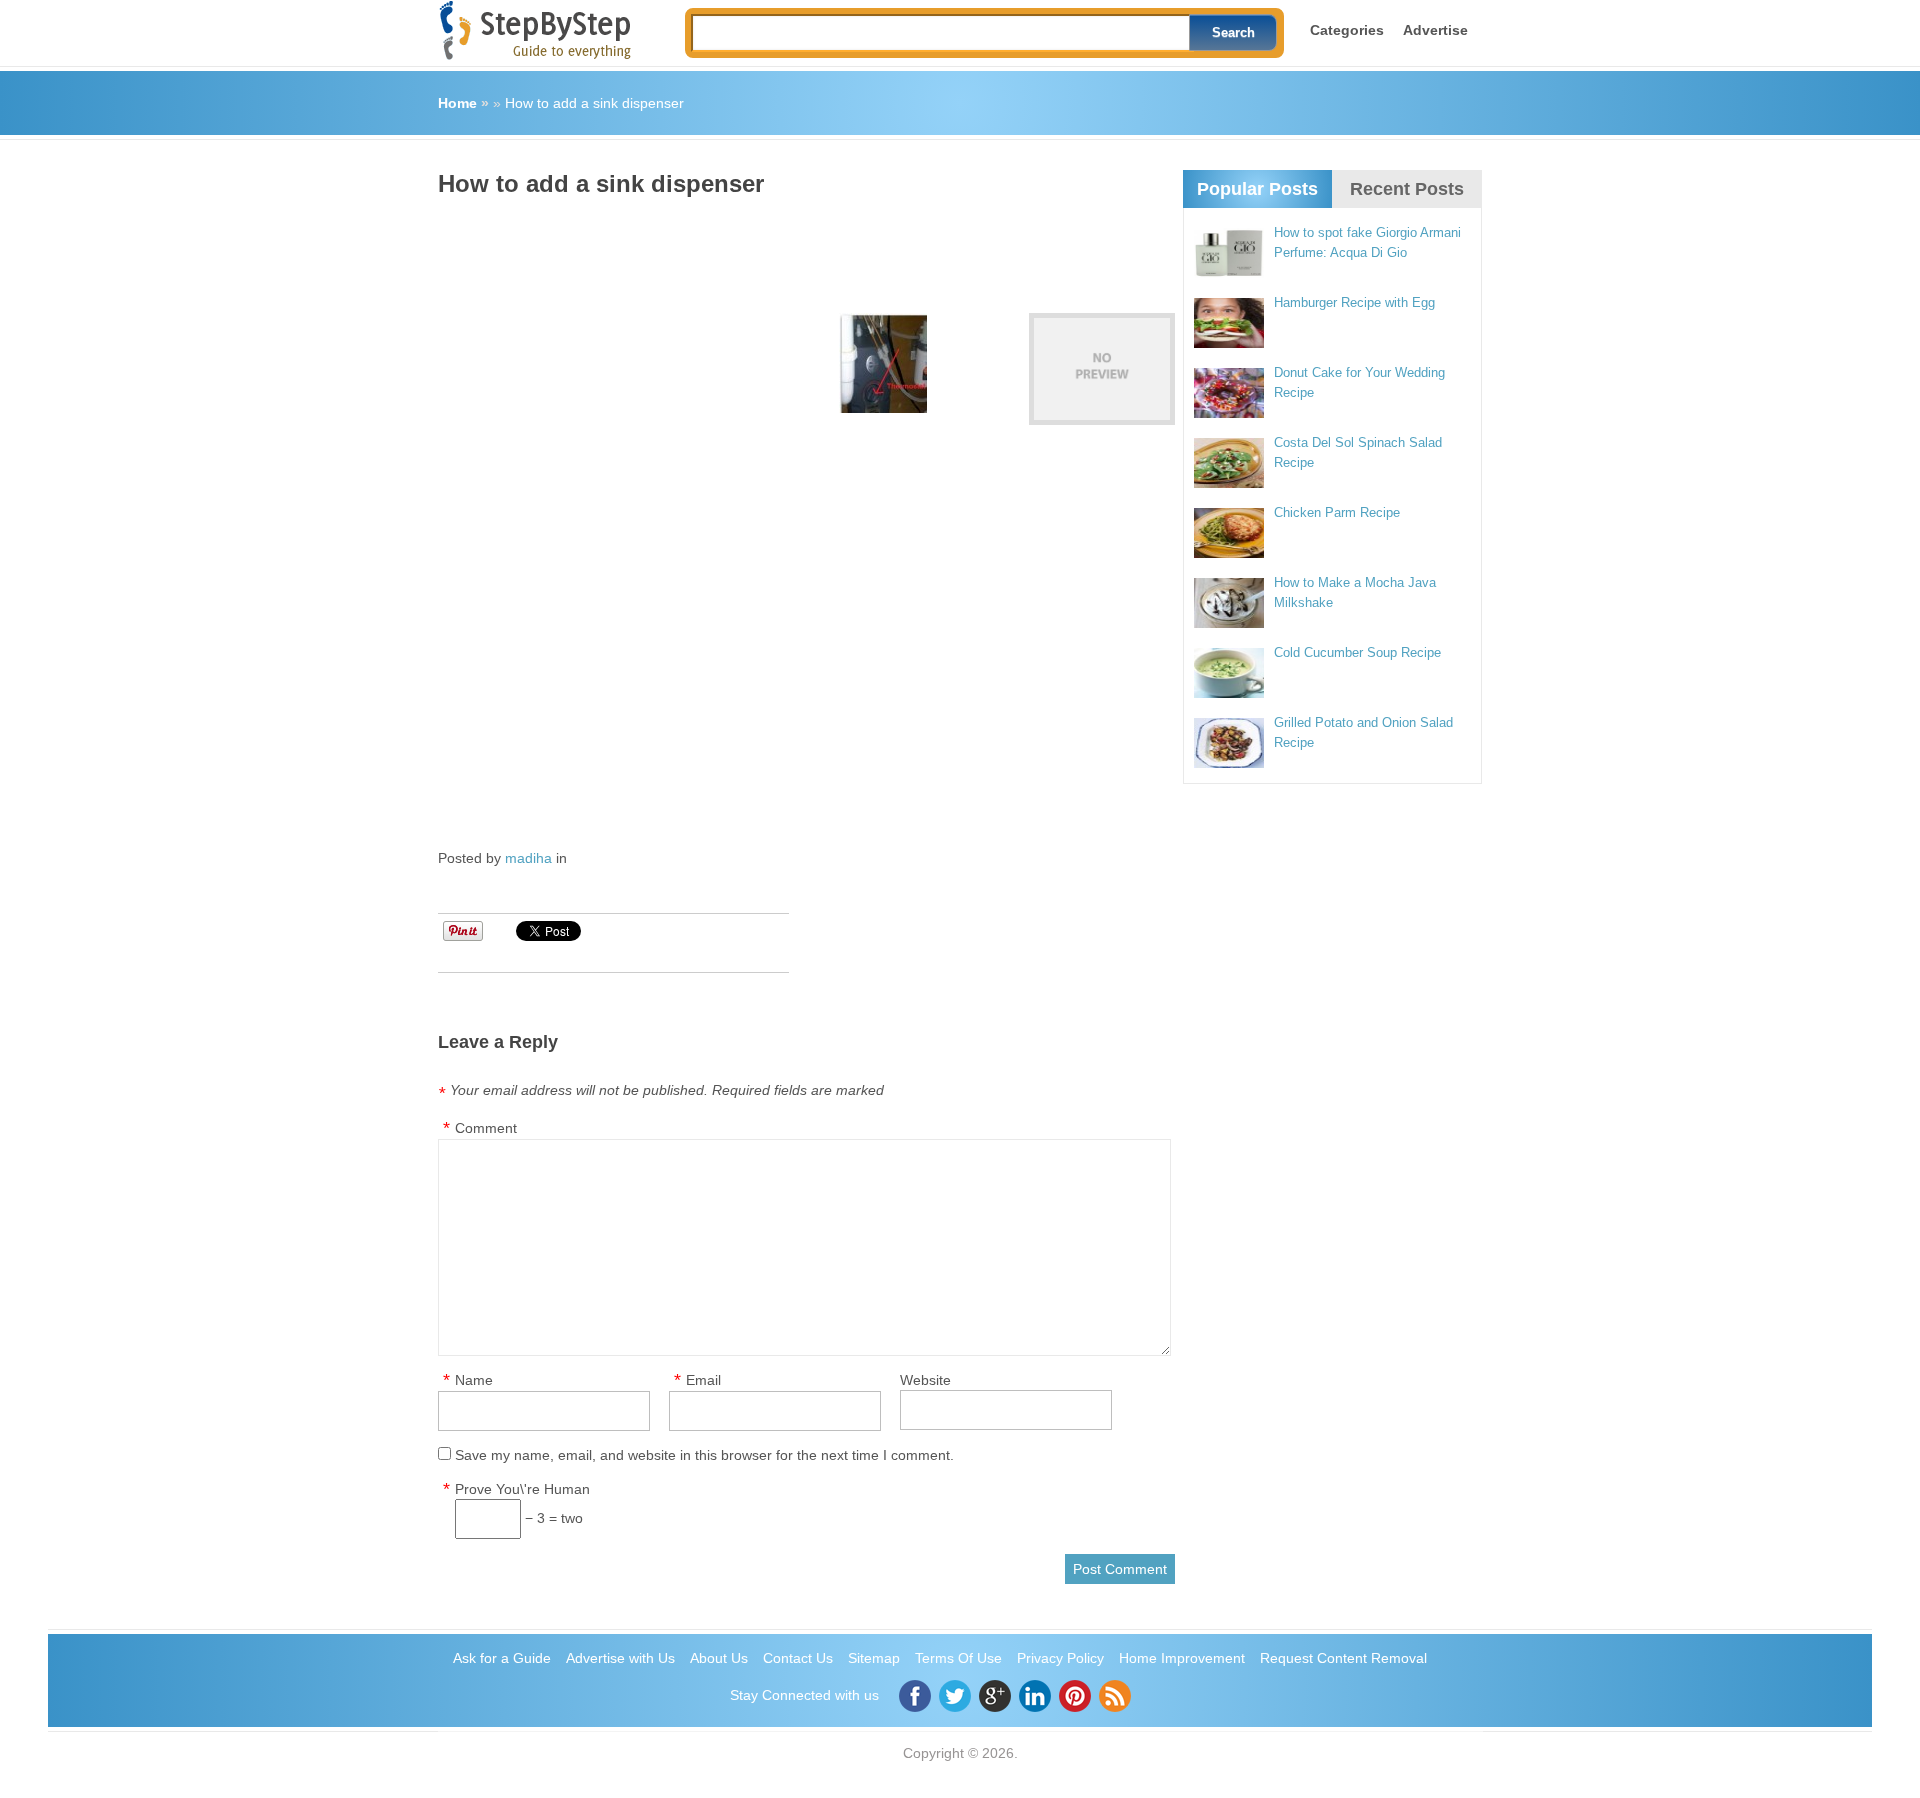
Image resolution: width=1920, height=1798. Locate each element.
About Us (719, 1658)
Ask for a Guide (502, 1658)
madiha (528, 858)
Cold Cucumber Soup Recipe (1357, 652)
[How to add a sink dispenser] (1102, 369)
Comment (486, 1128)
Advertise (1435, 30)
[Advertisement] (802, 248)
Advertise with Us (620, 1658)
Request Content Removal (1343, 1658)
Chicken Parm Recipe (1337, 512)
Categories (1347, 30)
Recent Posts (1407, 189)
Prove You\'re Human (522, 1489)
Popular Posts (1257, 189)
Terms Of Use (958, 1658)
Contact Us (798, 1658)
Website (925, 1380)
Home (457, 103)
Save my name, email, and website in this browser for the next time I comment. (704, 1455)
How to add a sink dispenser (594, 103)
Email (703, 1380)
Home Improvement (1182, 1658)
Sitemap (874, 1658)
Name (474, 1380)
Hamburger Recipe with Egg (1354, 302)
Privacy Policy (1060, 1658)
